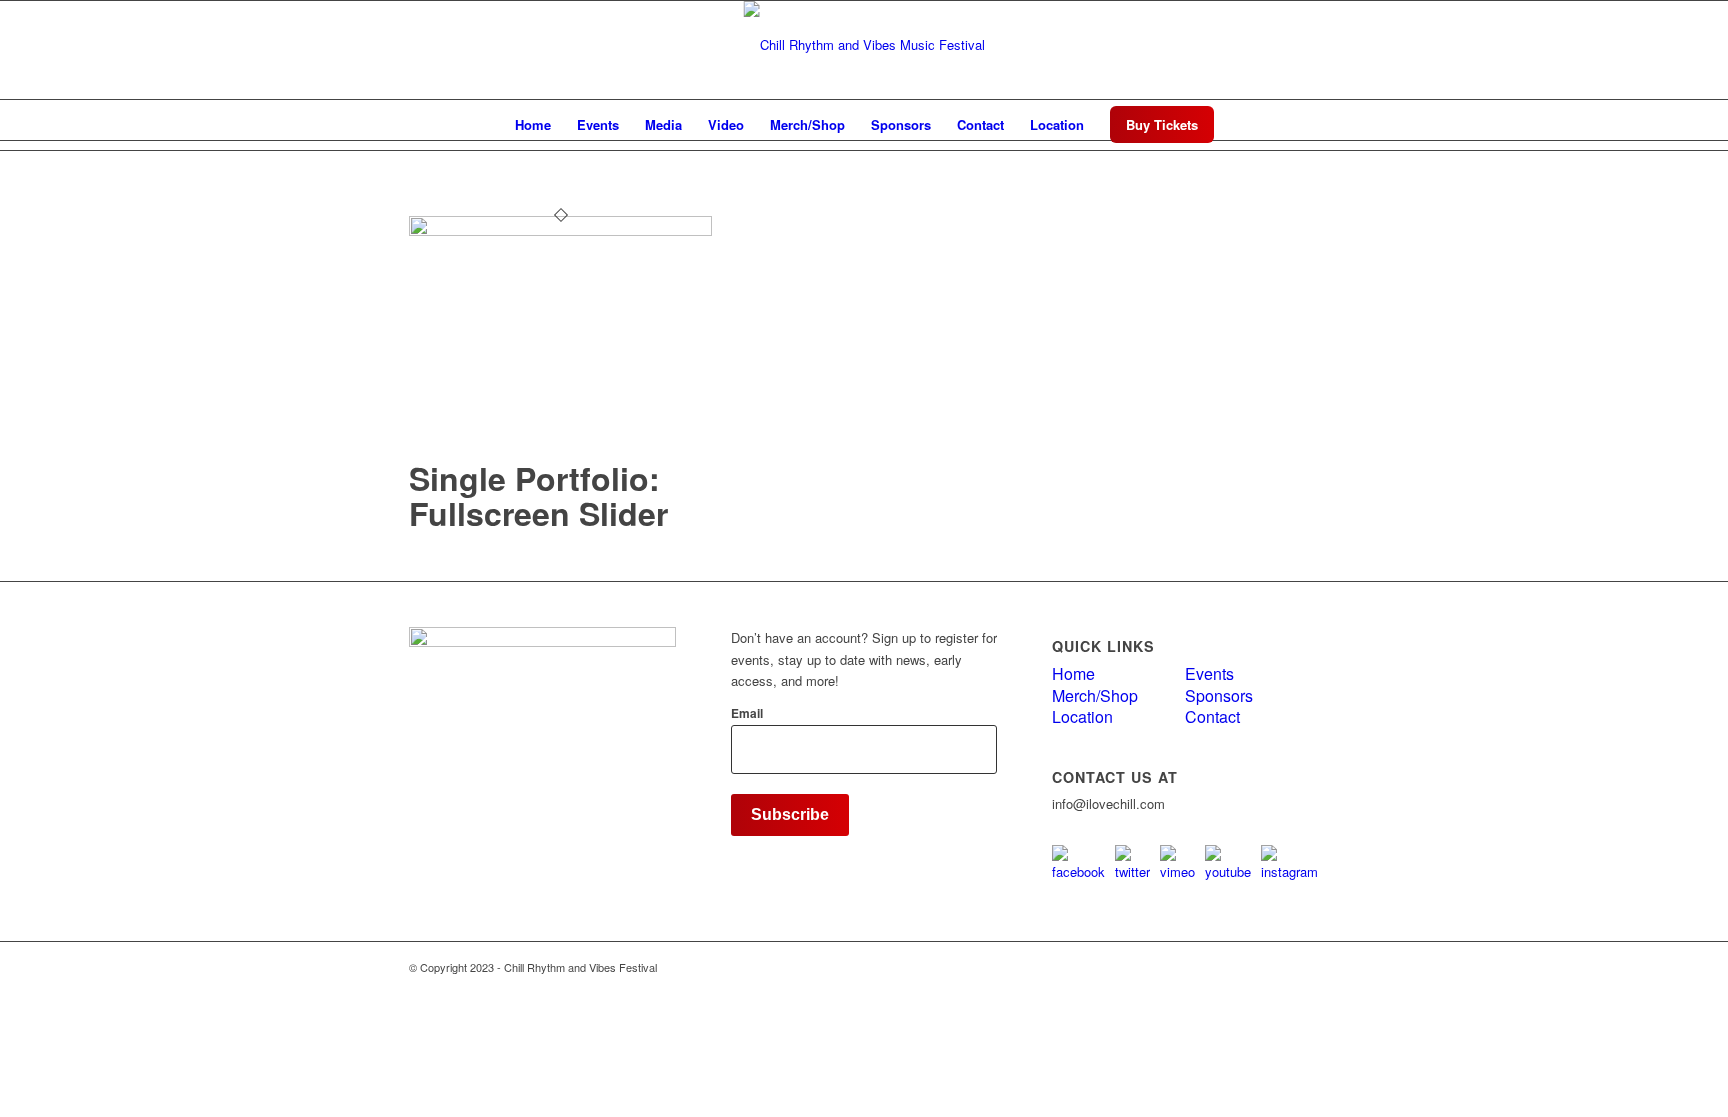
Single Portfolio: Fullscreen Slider (538, 495)
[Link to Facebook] (1304, 45)
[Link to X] (1274, 45)
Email (747, 713)
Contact (1212, 716)
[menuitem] (533, 125)
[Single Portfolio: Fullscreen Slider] (560, 230)
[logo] (864, 45)
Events (1209, 673)
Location (1082, 716)
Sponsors (1219, 695)
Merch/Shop (1095, 695)
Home (1073, 673)
